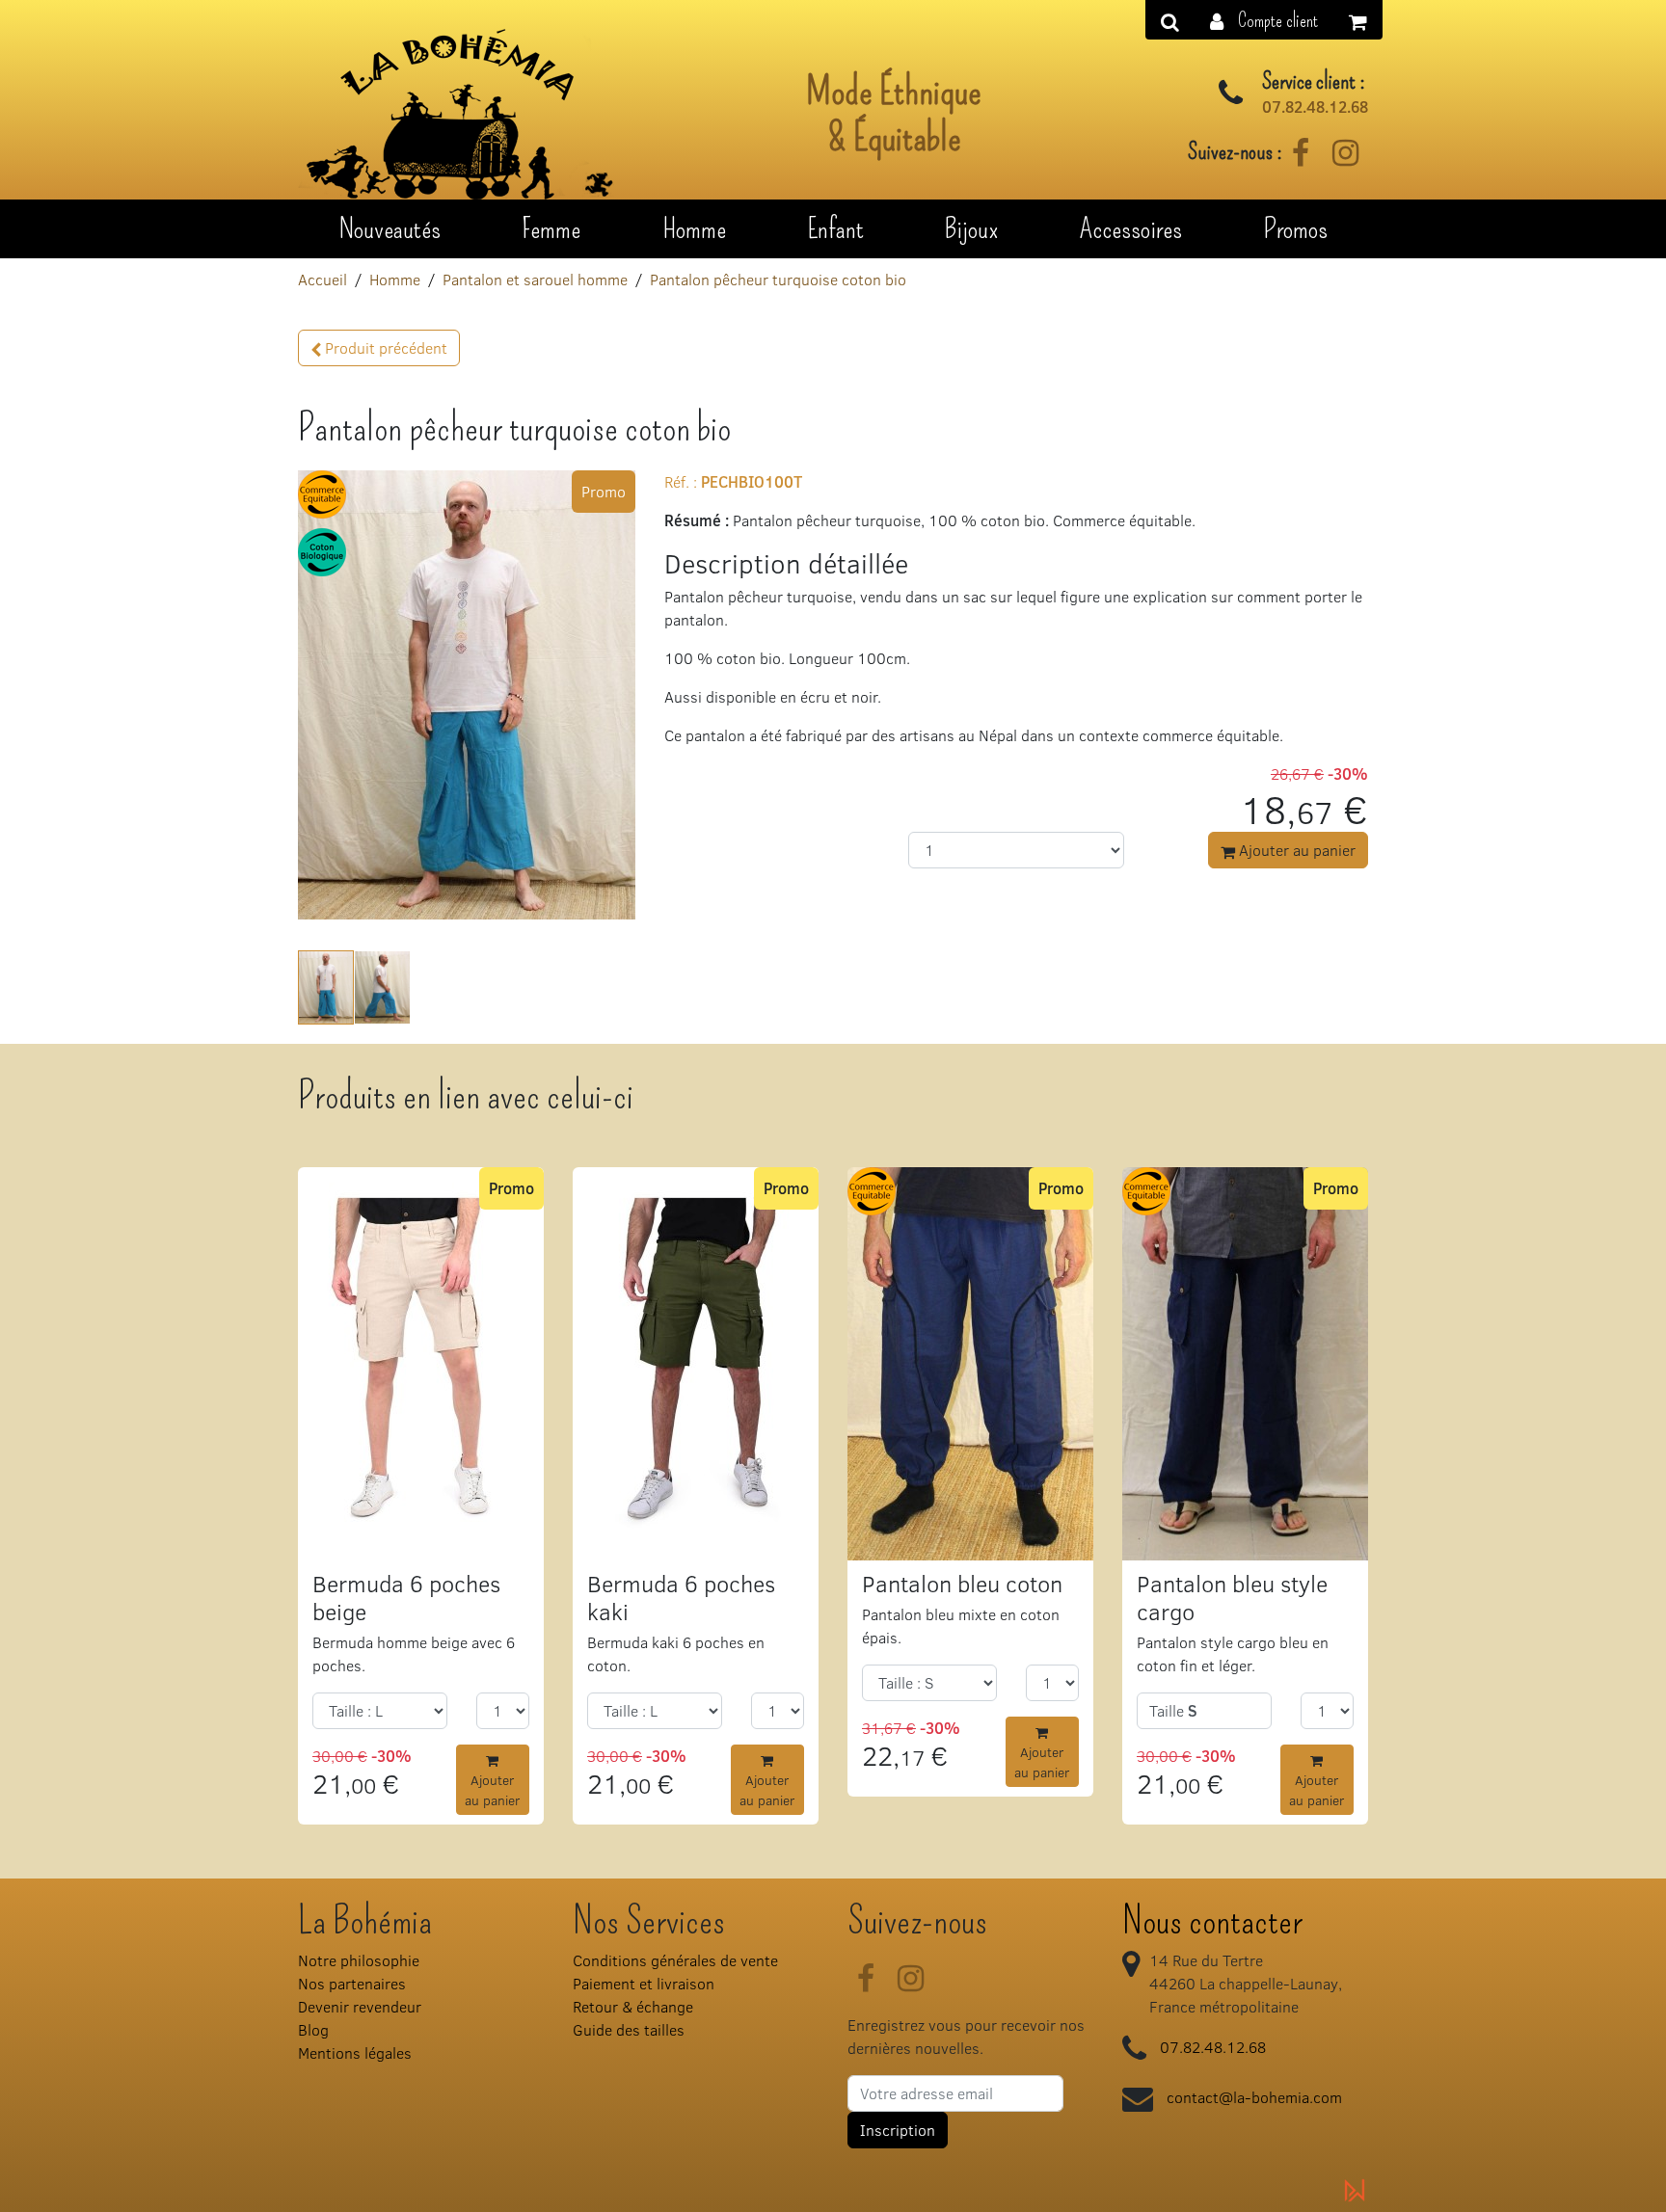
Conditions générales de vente (675, 1960)
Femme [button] (551, 228)
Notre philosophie (359, 1960)
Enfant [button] (835, 228)
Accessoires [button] (1131, 228)
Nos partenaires (352, 1983)
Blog (313, 2029)
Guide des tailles (629, 2029)
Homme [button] (694, 228)
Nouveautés (390, 228)
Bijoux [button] (971, 228)
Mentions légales (355, 2052)
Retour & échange (633, 2006)
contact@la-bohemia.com (1254, 2097)
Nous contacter (1212, 1921)
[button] (1264, 20)
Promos (1295, 228)
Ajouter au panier (1295, 850)
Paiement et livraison (644, 1983)
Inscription (898, 2130)
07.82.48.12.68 (1315, 107)
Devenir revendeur (360, 2006)
